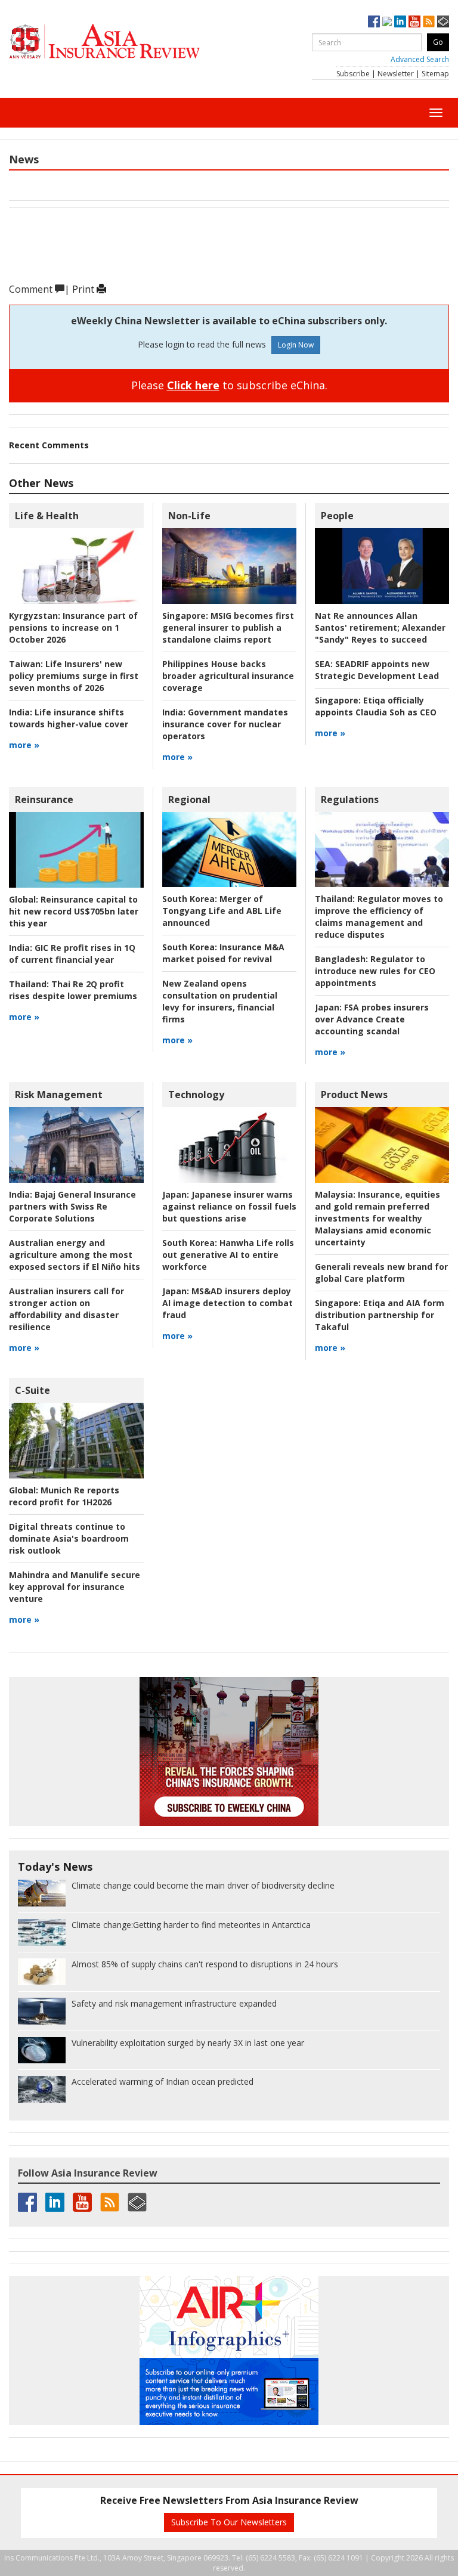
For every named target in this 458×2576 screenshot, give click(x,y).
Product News (354, 1095)
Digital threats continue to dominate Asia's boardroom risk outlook (69, 1538)
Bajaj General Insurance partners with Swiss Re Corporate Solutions (72, 1206)
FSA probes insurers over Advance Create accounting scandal (372, 1019)
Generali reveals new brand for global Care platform (381, 1272)
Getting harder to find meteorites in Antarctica (191, 1925)
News (24, 159)
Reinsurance (44, 799)
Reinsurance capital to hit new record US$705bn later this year (74, 911)
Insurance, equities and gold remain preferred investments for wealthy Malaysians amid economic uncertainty (377, 1218)
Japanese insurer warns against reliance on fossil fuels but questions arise (229, 1206)
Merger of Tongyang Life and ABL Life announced (222, 911)
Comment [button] (32, 289)
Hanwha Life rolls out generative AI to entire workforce (228, 1255)
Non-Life (189, 516)
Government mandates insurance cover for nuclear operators (225, 724)
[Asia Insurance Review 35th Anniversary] (128, 41)
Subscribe (353, 74)
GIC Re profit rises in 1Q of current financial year (72, 954)
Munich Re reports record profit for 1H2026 (64, 1496)
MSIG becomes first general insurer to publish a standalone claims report (228, 627)
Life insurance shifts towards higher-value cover (69, 718)
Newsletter (396, 74)
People (337, 516)
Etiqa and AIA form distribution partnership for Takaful (380, 1315)
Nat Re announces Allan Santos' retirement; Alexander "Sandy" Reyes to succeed (380, 627)
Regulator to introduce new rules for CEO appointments (375, 971)
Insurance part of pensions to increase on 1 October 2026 (73, 627)
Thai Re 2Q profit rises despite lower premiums (73, 990)
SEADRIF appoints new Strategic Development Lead (377, 670)
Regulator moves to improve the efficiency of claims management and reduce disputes (379, 917)
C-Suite (33, 1390)
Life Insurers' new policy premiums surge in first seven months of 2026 (74, 676)
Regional (189, 799)
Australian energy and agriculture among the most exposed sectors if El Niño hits (75, 1255)
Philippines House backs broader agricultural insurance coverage (228, 676)
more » (24, 745)
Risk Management (59, 1095)
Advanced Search (420, 59)
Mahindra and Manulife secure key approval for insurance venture (75, 1587)
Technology (196, 1095)
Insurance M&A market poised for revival (223, 953)
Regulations (350, 799)
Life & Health (47, 516)
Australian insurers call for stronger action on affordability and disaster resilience (66, 1309)
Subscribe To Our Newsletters (229, 2522)
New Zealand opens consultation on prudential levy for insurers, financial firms (220, 1001)
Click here (193, 385)
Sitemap (435, 74)
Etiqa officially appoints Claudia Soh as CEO (376, 706)
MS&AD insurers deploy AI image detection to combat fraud (228, 1303)
